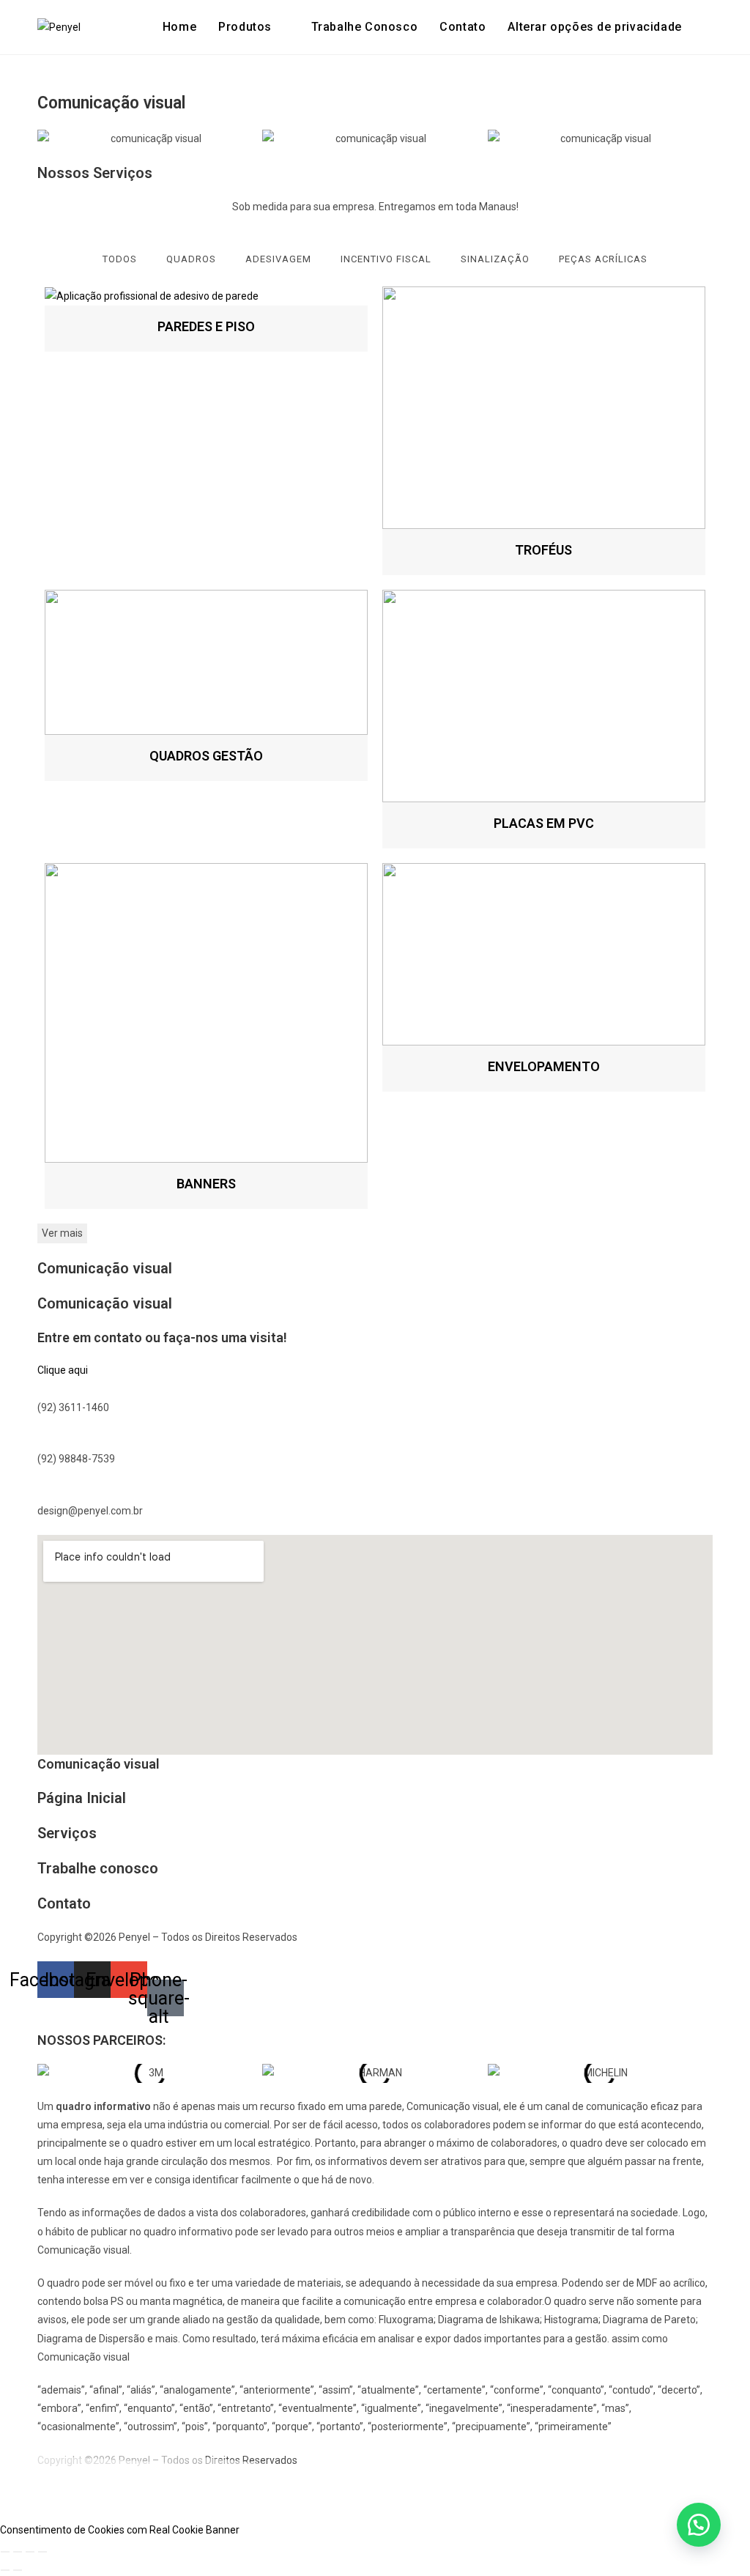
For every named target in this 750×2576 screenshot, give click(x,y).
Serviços (67, 1833)
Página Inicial (82, 1798)
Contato (64, 1903)
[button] (594, 27)
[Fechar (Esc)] (42, 2552)
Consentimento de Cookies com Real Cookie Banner (120, 2530)
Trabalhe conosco (98, 1868)
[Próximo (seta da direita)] (18, 2570)
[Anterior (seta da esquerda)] (5, 2570)
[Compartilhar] (30, 2552)
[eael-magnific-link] (206, 296)
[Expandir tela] (18, 2552)
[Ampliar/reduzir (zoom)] (5, 2552)
